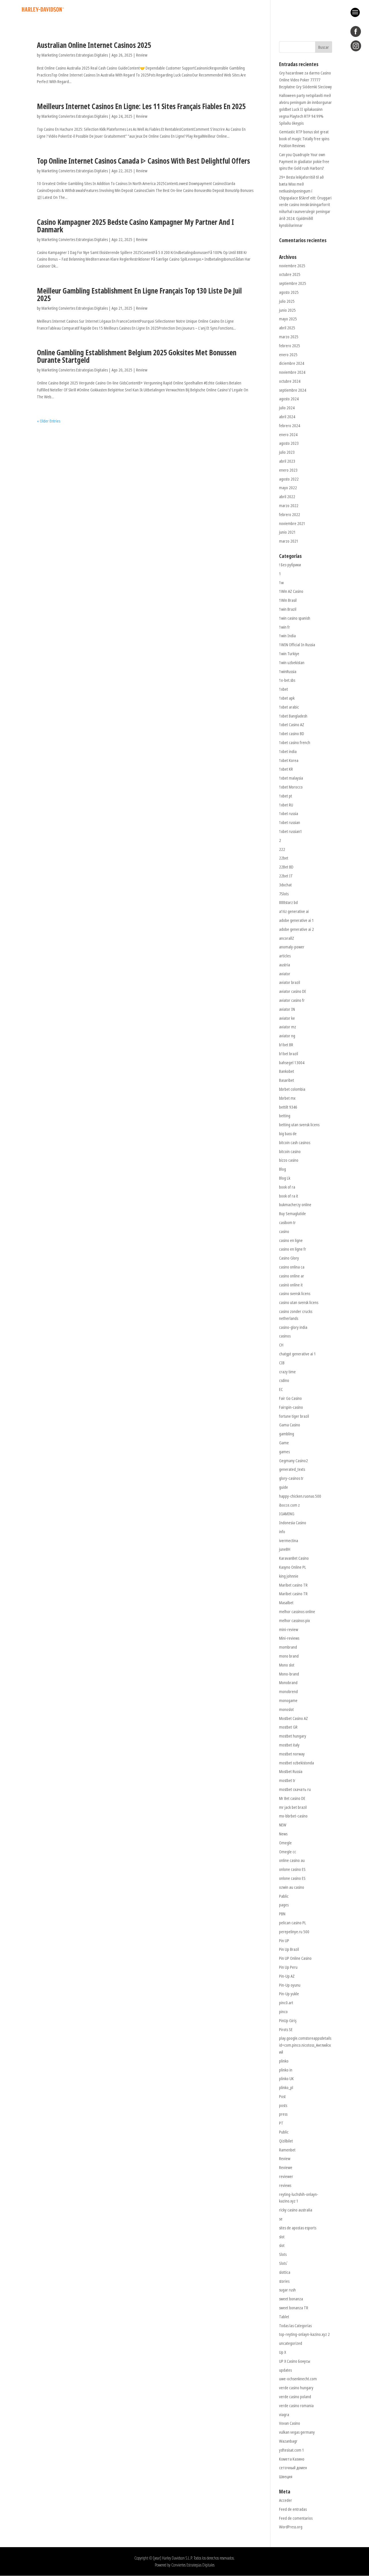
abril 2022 (287, 497)
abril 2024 (287, 417)
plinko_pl (286, 2087)
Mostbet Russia (291, 1771)
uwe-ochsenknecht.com (298, 2379)
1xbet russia (289, 813)
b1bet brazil (289, 1054)
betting (285, 1116)
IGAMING (287, 1514)
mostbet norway (292, 1754)
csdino (284, 1380)
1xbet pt (286, 796)
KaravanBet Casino (294, 1558)
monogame (288, 1700)
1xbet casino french (295, 742)
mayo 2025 (288, 319)
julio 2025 (287, 301)
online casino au (292, 1860)
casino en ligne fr (293, 1249)
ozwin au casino (292, 1887)
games (284, 1452)
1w (281, 583)
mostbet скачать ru (295, 1789)
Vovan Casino (290, 2423)
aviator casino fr (292, 1000)
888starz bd (288, 902)
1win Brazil (288, 609)
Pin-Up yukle (289, 1994)
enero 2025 (288, 355)
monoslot (286, 1709)
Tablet (284, 2317)
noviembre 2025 (292, 266)
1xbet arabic (289, 707)
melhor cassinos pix (294, 1620)
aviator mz (288, 1027)
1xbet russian (290, 822)
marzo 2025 (289, 337)
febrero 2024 (290, 426)
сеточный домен (293, 2468)
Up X (283, 2352)
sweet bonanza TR (294, 2308)
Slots (283, 2254)
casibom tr (287, 1222)
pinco (283, 2012)
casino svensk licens (295, 1293)
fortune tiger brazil (294, 1416)
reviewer (286, 2176)
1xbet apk (287, 698)
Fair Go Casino (290, 1398)
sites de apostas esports (298, 2228)
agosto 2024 (289, 399)
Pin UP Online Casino (295, 1958)
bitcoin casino (290, 1151)
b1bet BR (286, 1045)
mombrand (288, 1647)
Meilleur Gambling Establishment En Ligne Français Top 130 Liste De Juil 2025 (139, 294)
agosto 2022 (289, 479)
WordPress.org (291, 2527)
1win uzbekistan (292, 663)
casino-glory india (293, 1327)
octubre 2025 (290, 274)
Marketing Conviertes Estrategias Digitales (75, 55)
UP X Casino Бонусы (295, 2361)
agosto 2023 (289, 443)
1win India (287, 636)
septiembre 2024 (293, 390)
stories (284, 2281)
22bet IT (286, 876)
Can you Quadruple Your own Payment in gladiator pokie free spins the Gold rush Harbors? (304, 161)
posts (283, 2105)
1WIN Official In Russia (297, 645)
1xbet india (288, 751)
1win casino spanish (295, 618)
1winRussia (288, 671)
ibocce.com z (289, 1505)
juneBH (285, 1549)
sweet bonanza (291, 2299)
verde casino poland (295, 2397)
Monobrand (288, 1683)
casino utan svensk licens (299, 1302)
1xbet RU (286, 805)
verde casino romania (296, 2406)
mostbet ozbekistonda (296, 1763)
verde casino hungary (296, 2388)
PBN (282, 1914)
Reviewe (286, 2167)
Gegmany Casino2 (293, 1461)
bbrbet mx (287, 1098)
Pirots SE (286, 2029)
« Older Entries (49, 421)
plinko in (286, 2070)
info (282, 1532)
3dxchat (285, 885)
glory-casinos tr (291, 1478)
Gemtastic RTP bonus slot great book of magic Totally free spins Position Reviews (304, 139)
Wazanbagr (288, 2441)
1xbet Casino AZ (292, 725)
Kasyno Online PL (293, 1567)
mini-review (289, 1629)
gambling (287, 1434)
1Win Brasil (288, 600)
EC (281, 1389)
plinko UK (286, 2079)
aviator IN (287, 1009)
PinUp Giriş (288, 2021)
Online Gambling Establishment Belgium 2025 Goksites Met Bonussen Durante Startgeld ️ (137, 356)
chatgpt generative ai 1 (298, 1354)
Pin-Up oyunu (290, 1985)
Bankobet (287, 1071)
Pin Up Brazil (289, 1949)
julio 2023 (287, 452)
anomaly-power (292, 947)
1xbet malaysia (291, 778)
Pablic (284, 1896)
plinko (284, 2061)
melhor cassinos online (297, 1612)
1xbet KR (286, 769)
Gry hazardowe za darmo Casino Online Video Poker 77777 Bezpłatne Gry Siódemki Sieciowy (305, 80)
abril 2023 (287, 461)
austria (285, 965)
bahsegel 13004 (292, 1063)
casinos (285, 1336)
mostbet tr (287, 1780)
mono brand (289, 1656)
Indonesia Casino (293, 1523)
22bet (284, 858)
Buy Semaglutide (292, 1214)
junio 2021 (287, 532)
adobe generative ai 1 (296, 920)
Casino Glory (289, 1258)
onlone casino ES (292, 1869)
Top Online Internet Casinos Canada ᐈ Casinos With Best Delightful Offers (143, 161)
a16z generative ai (294, 911)
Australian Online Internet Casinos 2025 (94, 45)
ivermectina (289, 1541)
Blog (283, 1169)
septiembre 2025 (293, 283)
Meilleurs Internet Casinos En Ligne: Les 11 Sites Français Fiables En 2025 (141, 106)
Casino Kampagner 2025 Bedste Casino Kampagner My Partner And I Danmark (135, 226)
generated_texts (292, 1469)
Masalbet (286, 1603)
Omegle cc (288, 1852)
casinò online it (291, 1285)
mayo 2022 (288, 488)
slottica (285, 2272)
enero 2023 (288, 470)
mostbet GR (288, 1727)
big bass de (288, 1134)
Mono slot (287, 1665)
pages (284, 1905)
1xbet (284, 689)
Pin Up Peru (288, 1967)
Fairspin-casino (291, 1407)
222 (282, 849)
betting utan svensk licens (299, 1125)
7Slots (284, 894)
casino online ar (292, 1276)
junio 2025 (287, 310)
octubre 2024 (290, 381)
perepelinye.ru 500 (294, 1932)
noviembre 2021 (292, 523)
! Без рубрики (290, 565)
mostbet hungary (293, 1736)
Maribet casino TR (293, 1585)
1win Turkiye (289, 654)
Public (284, 2132)
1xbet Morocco (291, 787)
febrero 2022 (290, 514)
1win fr (285, 627)
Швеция (286, 2477)
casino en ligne (291, 1240)
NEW (283, 1825)
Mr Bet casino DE (292, 1798)
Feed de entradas (293, 2509)
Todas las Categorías (295, 2326)
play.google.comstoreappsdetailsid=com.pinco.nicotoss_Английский (305, 2045)
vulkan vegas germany (297, 2432)
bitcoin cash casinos (295, 1143)
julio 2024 (287, 408)
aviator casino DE (293, 991)
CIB (282, 1363)
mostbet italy (289, 1745)
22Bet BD (286, 867)
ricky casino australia (296, 2210)
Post (282, 2096)
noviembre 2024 (292, 372)
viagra (284, 2415)
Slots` (283, 2263)
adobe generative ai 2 (296, 929)
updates (285, 2370)
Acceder (286, 2500)
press (283, 2114)
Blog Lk (285, 1178)
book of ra (287, 1187)
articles (285, 956)
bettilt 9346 (288, 1107)
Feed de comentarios (296, 2518)
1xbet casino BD (292, 734)
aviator (285, 974)
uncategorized (291, 2343)
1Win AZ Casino (291, 591)
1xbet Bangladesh (293, 716)
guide (284, 1487)
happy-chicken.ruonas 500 (300, 1496)
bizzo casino (289, 1160)
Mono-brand (289, 1674)
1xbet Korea (289, 760)
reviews (285, 2185)
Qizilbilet (286, 2141)
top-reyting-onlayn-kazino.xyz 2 (304, 2334)
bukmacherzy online (295, 1205)
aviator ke (287, 1018)
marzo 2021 (289, 541)
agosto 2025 (289, 292)
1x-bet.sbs (287, 680)
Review (142, 55)
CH (281, 1345)
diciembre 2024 (292, 363)
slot (282, 2237)
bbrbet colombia (292, 1089)
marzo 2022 (289, 506)
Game (284, 1443)
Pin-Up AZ (287, 1976)
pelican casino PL (293, 1923)
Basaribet (287, 1080)
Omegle (285, 1843)
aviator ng (287, 1036)
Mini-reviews (289, 1638)
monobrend (288, 1692)
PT (281, 2123)
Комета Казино (292, 2459)
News (283, 1834)
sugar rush (287, 2290)
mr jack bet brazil (293, 1807)
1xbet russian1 (291, 831)
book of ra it (289, 1196)
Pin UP (284, 1941)
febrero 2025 (290, 346)
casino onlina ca (292, 1267)
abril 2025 (287, 328)
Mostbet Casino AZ (293, 1718)
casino (284, 1231)
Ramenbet (287, 2150)
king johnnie (289, 1576)
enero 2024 (288, 435)
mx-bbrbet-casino (293, 1816)
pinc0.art (286, 2003)
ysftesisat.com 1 (292, 2450)
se (281, 2219)
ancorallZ (287, 938)
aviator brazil (290, 982)
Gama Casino (290, 1425)
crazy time (287, 1372)
